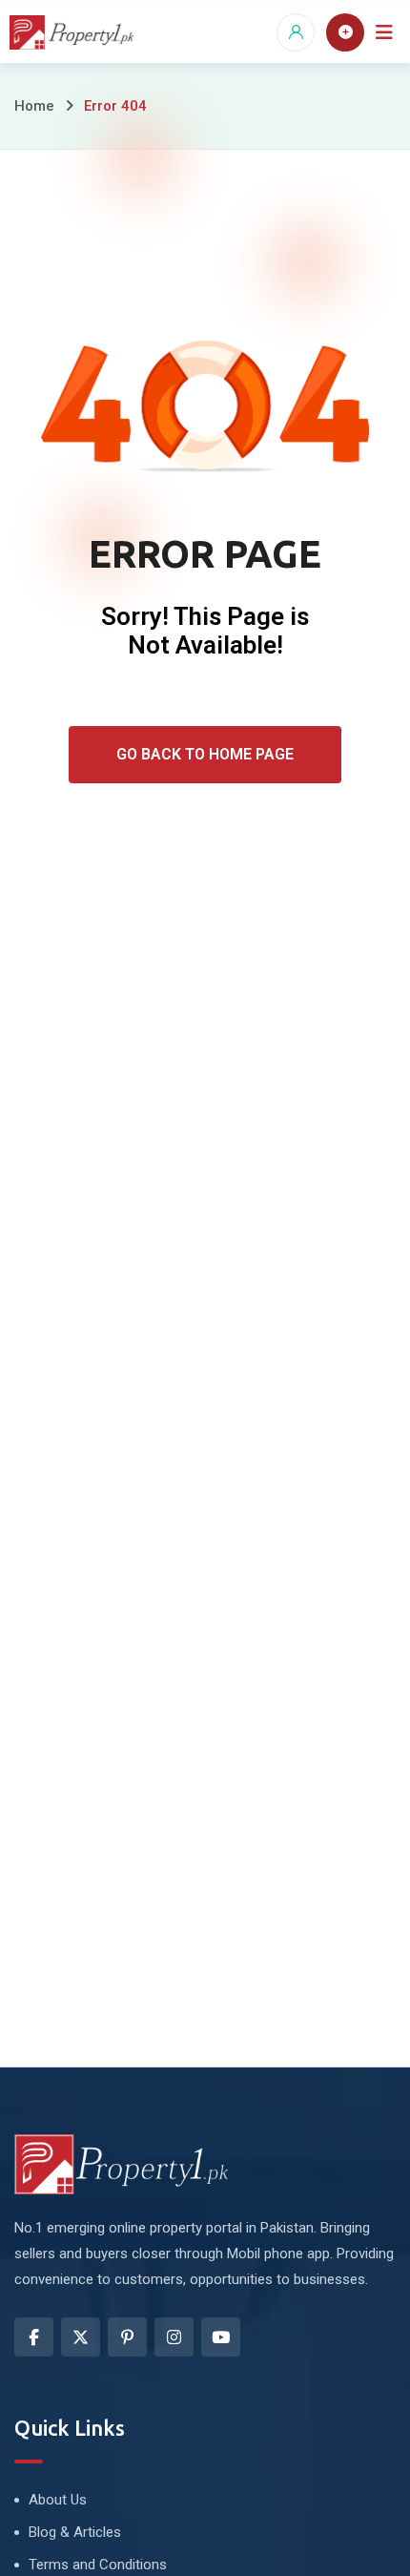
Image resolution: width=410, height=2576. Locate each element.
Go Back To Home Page (205, 754)
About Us (58, 2500)
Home (34, 106)
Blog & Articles (75, 2532)
